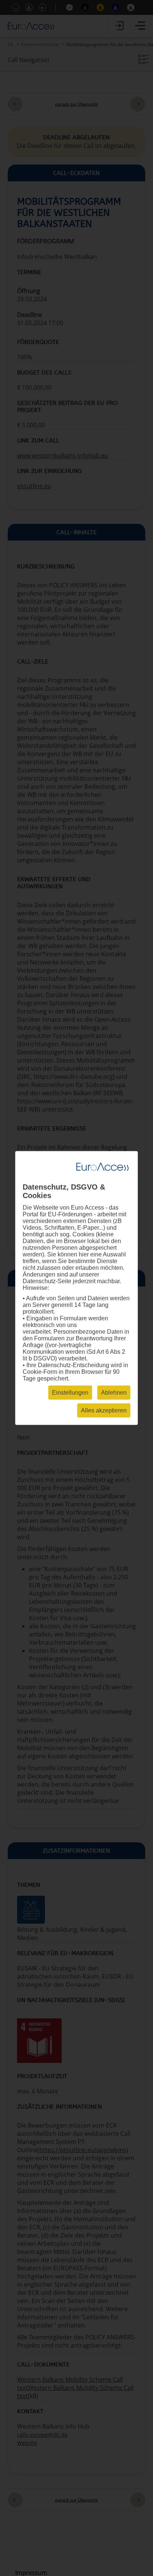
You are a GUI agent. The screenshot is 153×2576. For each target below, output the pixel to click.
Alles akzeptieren (104, 1410)
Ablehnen (114, 1393)
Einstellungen (70, 1393)
